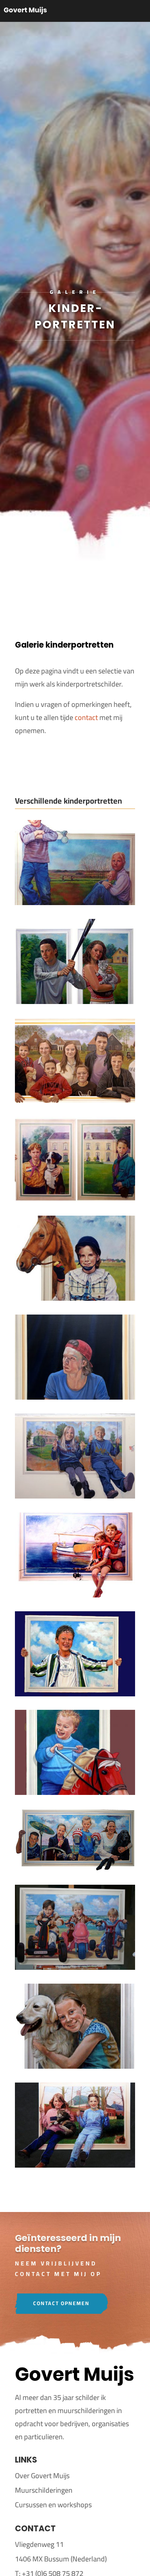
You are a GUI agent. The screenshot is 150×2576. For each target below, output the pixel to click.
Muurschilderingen (44, 2490)
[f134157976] (75, 1694)
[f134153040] (75, 1868)
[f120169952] (75, 1967)
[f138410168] (75, 1595)
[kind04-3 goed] (75, 1199)
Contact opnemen (61, 2303)
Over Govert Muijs (42, 2475)
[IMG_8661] (75, 1397)
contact (86, 717)
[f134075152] (75, 2165)
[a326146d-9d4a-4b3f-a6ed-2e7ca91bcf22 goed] (75, 2066)
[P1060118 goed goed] (75, 1100)
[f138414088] (75, 902)
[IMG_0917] (75, 1496)
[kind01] (75, 1298)
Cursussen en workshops (53, 2505)
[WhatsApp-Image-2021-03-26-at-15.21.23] (75, 1001)
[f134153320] (75, 1792)
